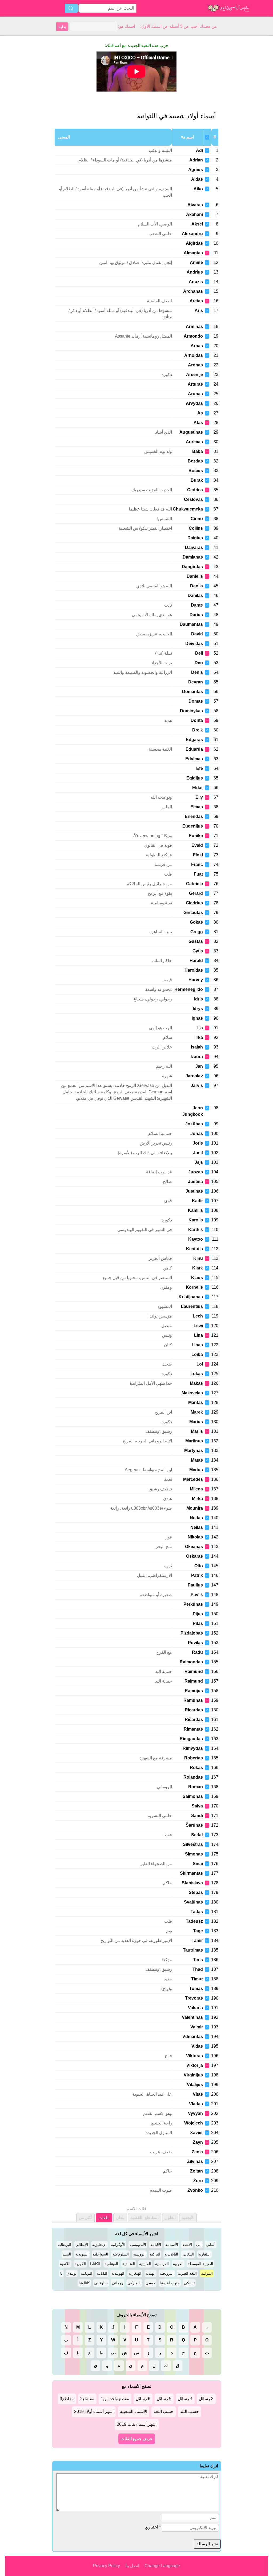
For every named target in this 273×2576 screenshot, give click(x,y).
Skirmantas (191, 1873)
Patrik (197, 1575)
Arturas (195, 384)
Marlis (197, 1431)
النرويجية (167, 2273)
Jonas (197, 1133)
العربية (178, 2264)
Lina (198, 1335)
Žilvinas (195, 2161)
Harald (196, 961)
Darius (196, 615)
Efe (200, 768)
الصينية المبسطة (200, 2264)
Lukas (197, 1374)
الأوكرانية (118, 2245)
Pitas (198, 1623)
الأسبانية (172, 2245)
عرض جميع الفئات (137, 2439)
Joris (198, 1143)
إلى (199, 2245)
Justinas (194, 1191)
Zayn (198, 2142)
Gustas (196, 941)
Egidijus (195, 778)
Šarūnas (194, 1825)
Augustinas (191, 432)
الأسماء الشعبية (134, 2411)
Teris (198, 1960)
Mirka (197, 1499)
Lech (198, 1316)
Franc (197, 864)
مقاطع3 (67, 2399)
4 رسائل (185, 2399)
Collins (196, 528)
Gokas (196, 922)
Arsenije (194, 375)
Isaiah (197, 1047)
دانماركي (134, 2283)
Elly (199, 797)
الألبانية (156, 2245)
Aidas (197, 179)
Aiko (198, 189)
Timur (197, 1979)
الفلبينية (145, 2264)
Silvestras (193, 1844)
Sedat (197, 1835)
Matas (197, 1460)
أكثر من (85, 2217)
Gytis (198, 951)
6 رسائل (143, 2399)
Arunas (195, 394)
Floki (198, 855)
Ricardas (194, 1710)
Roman (196, 1787)
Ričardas (194, 1720)
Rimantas (193, 1729)
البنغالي (188, 2254)
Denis (197, 672)
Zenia (197, 2152)
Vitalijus (195, 2085)
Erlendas (194, 816)
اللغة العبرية (187, 2273)
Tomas (196, 1989)
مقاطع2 (87, 2399)
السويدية (82, 2254)
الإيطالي (82, 2245)
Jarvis (197, 1085)
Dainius (195, 538)
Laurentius (192, 1306)
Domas (196, 701)
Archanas (193, 291)
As (200, 413)
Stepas (196, 1892)
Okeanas (194, 1547)
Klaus (197, 1278)
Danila (196, 586)
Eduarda (194, 749)
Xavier (196, 2133)
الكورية (80, 2264)
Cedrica (195, 490)
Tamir (197, 1940)
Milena (196, 1489)
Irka (199, 1037)
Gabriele (194, 884)
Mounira (195, 1508)
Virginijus (193, 2075)
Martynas (194, 1451)
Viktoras (194, 2056)
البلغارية (204, 2254)
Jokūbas (194, 1124)
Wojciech (194, 2123)
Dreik (198, 730)
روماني (118, 2283)
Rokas (196, 1768)
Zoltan (196, 2171)
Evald (197, 845)
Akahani (194, 214)
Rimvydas (193, 1748)
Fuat (198, 874)
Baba (198, 451)
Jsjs (199, 1162)
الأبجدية (188, 2217)
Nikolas (195, 1537)
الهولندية (118, 2273)
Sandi (197, 1816)
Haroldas (194, 970)
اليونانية (87, 2273)
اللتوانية (207, 2273)
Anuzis (196, 282)
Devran (196, 682)
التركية (155, 2254)
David (197, 634)
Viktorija (195, 2065)
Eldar (198, 788)
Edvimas (194, 759)
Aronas (195, 365)
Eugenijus (193, 826)
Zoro (198, 2181)
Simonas (194, 1854)
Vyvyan (195, 2113)
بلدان (120, 2217)
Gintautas (193, 913)
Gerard (196, 893)
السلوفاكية (121, 2254)
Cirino (197, 519)
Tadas (197, 1912)
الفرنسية (162, 2264)
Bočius (196, 471)
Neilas (197, 1527)
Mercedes (193, 1479)
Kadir (197, 1201)
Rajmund (194, 1681)
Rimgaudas (191, 1739)
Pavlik (197, 1595)
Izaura (197, 1057)
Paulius (195, 1585)
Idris (198, 999)
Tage (198, 1931)
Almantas (193, 253)
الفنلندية (129, 2264)
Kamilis (195, 1210)
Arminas (194, 327)
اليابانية (102, 2273)
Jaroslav (194, 1076)
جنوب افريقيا (170, 2283)
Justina (195, 1182)
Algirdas (194, 243)
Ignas (197, 1018)
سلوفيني (101, 2283)
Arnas (197, 346)
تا (61, 2273)
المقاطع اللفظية (144, 2217)
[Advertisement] (27, 116)
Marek (197, 1412)
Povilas (195, 1643)
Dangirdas (192, 567)
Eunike (196, 836)
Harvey (196, 980)
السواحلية (100, 2254)
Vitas (198, 2094)
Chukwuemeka (188, 509)
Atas (198, 423)
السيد (67, 2254)
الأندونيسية (138, 2245)
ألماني (211, 2245)
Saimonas (193, 1796)
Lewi (198, 1326)
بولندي (72, 2273)
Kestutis (194, 1249)
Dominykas (191, 711)
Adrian (196, 160)
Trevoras (194, 1998)
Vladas (196, 2104)
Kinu (198, 1258)
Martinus (194, 1441)
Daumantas (191, 624)
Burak (197, 480)
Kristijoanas (191, 1297)
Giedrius (194, 903)
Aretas (196, 301)
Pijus (198, 1614)
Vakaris (195, 2008)
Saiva (197, 1806)
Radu (197, 1652)
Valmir (197, 2027)
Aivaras (195, 205)
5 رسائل (164, 2399)
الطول (170, 2217)
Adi (199, 150)
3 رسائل (206, 2399)
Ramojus (194, 1691)
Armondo (193, 336)
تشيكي (189, 2283)
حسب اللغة (164, 2411)
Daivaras (194, 547)
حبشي (150, 2283)
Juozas (196, 1172)
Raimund (194, 1671)
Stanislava (192, 1883)
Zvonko (195, 2190)
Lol (200, 1364)
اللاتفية (65, 2264)
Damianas (193, 557)
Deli (199, 653)
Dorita (197, 720)
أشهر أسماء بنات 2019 (137, 2424)
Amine (196, 262)
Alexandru (192, 234)
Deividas (194, 644)
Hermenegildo (189, 989)
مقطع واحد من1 (115, 2399)
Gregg (197, 932)
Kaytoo (196, 1239)
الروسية (139, 2254)
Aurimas (194, 442)
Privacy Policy (107, 2566)
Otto (199, 1566)
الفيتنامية (111, 2264)
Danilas (195, 595)
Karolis (196, 1220)
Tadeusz (194, 1921)
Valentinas (192, 2017)
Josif (198, 1153)
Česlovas (193, 499)
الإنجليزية (99, 2245)
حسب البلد (189, 2411)
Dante (197, 605)
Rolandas (193, 1777)
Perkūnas (193, 1604)
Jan (199, 1066)
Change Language (162, 2566)
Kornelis (194, 1287)
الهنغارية (135, 2273)
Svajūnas (193, 1902)
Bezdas (195, 461)
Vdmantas (193, 2037)
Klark (198, 1268)
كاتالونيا (84, 2283)
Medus (196, 1470)
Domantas (192, 692)
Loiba (197, 1354)
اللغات (104, 2218)
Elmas (197, 807)
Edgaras (194, 740)
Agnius (196, 170)
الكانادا (95, 2264)
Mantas (196, 1402)
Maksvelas (192, 1393)
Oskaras (194, 1556)
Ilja (200, 1028)
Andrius (195, 272)
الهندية (150, 2273)
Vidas (197, 2046)
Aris (199, 310)
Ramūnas (193, 1700)
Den (199, 663)
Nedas (196, 1518)
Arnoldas (194, 355)
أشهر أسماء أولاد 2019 (94, 2411)
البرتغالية (64, 2245)
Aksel (197, 224)
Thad (198, 1969)
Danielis (195, 576)
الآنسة (187, 2245)
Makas (196, 1383)
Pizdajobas (192, 1633)
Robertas (194, 1758)
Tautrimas (193, 1950)
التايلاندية (171, 2254)
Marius (196, 1422)
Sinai (198, 1864)
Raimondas (191, 1662)
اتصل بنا (132, 2566)
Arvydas (194, 403)
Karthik (196, 1230)
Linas (197, 1345)
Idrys (198, 1009)
